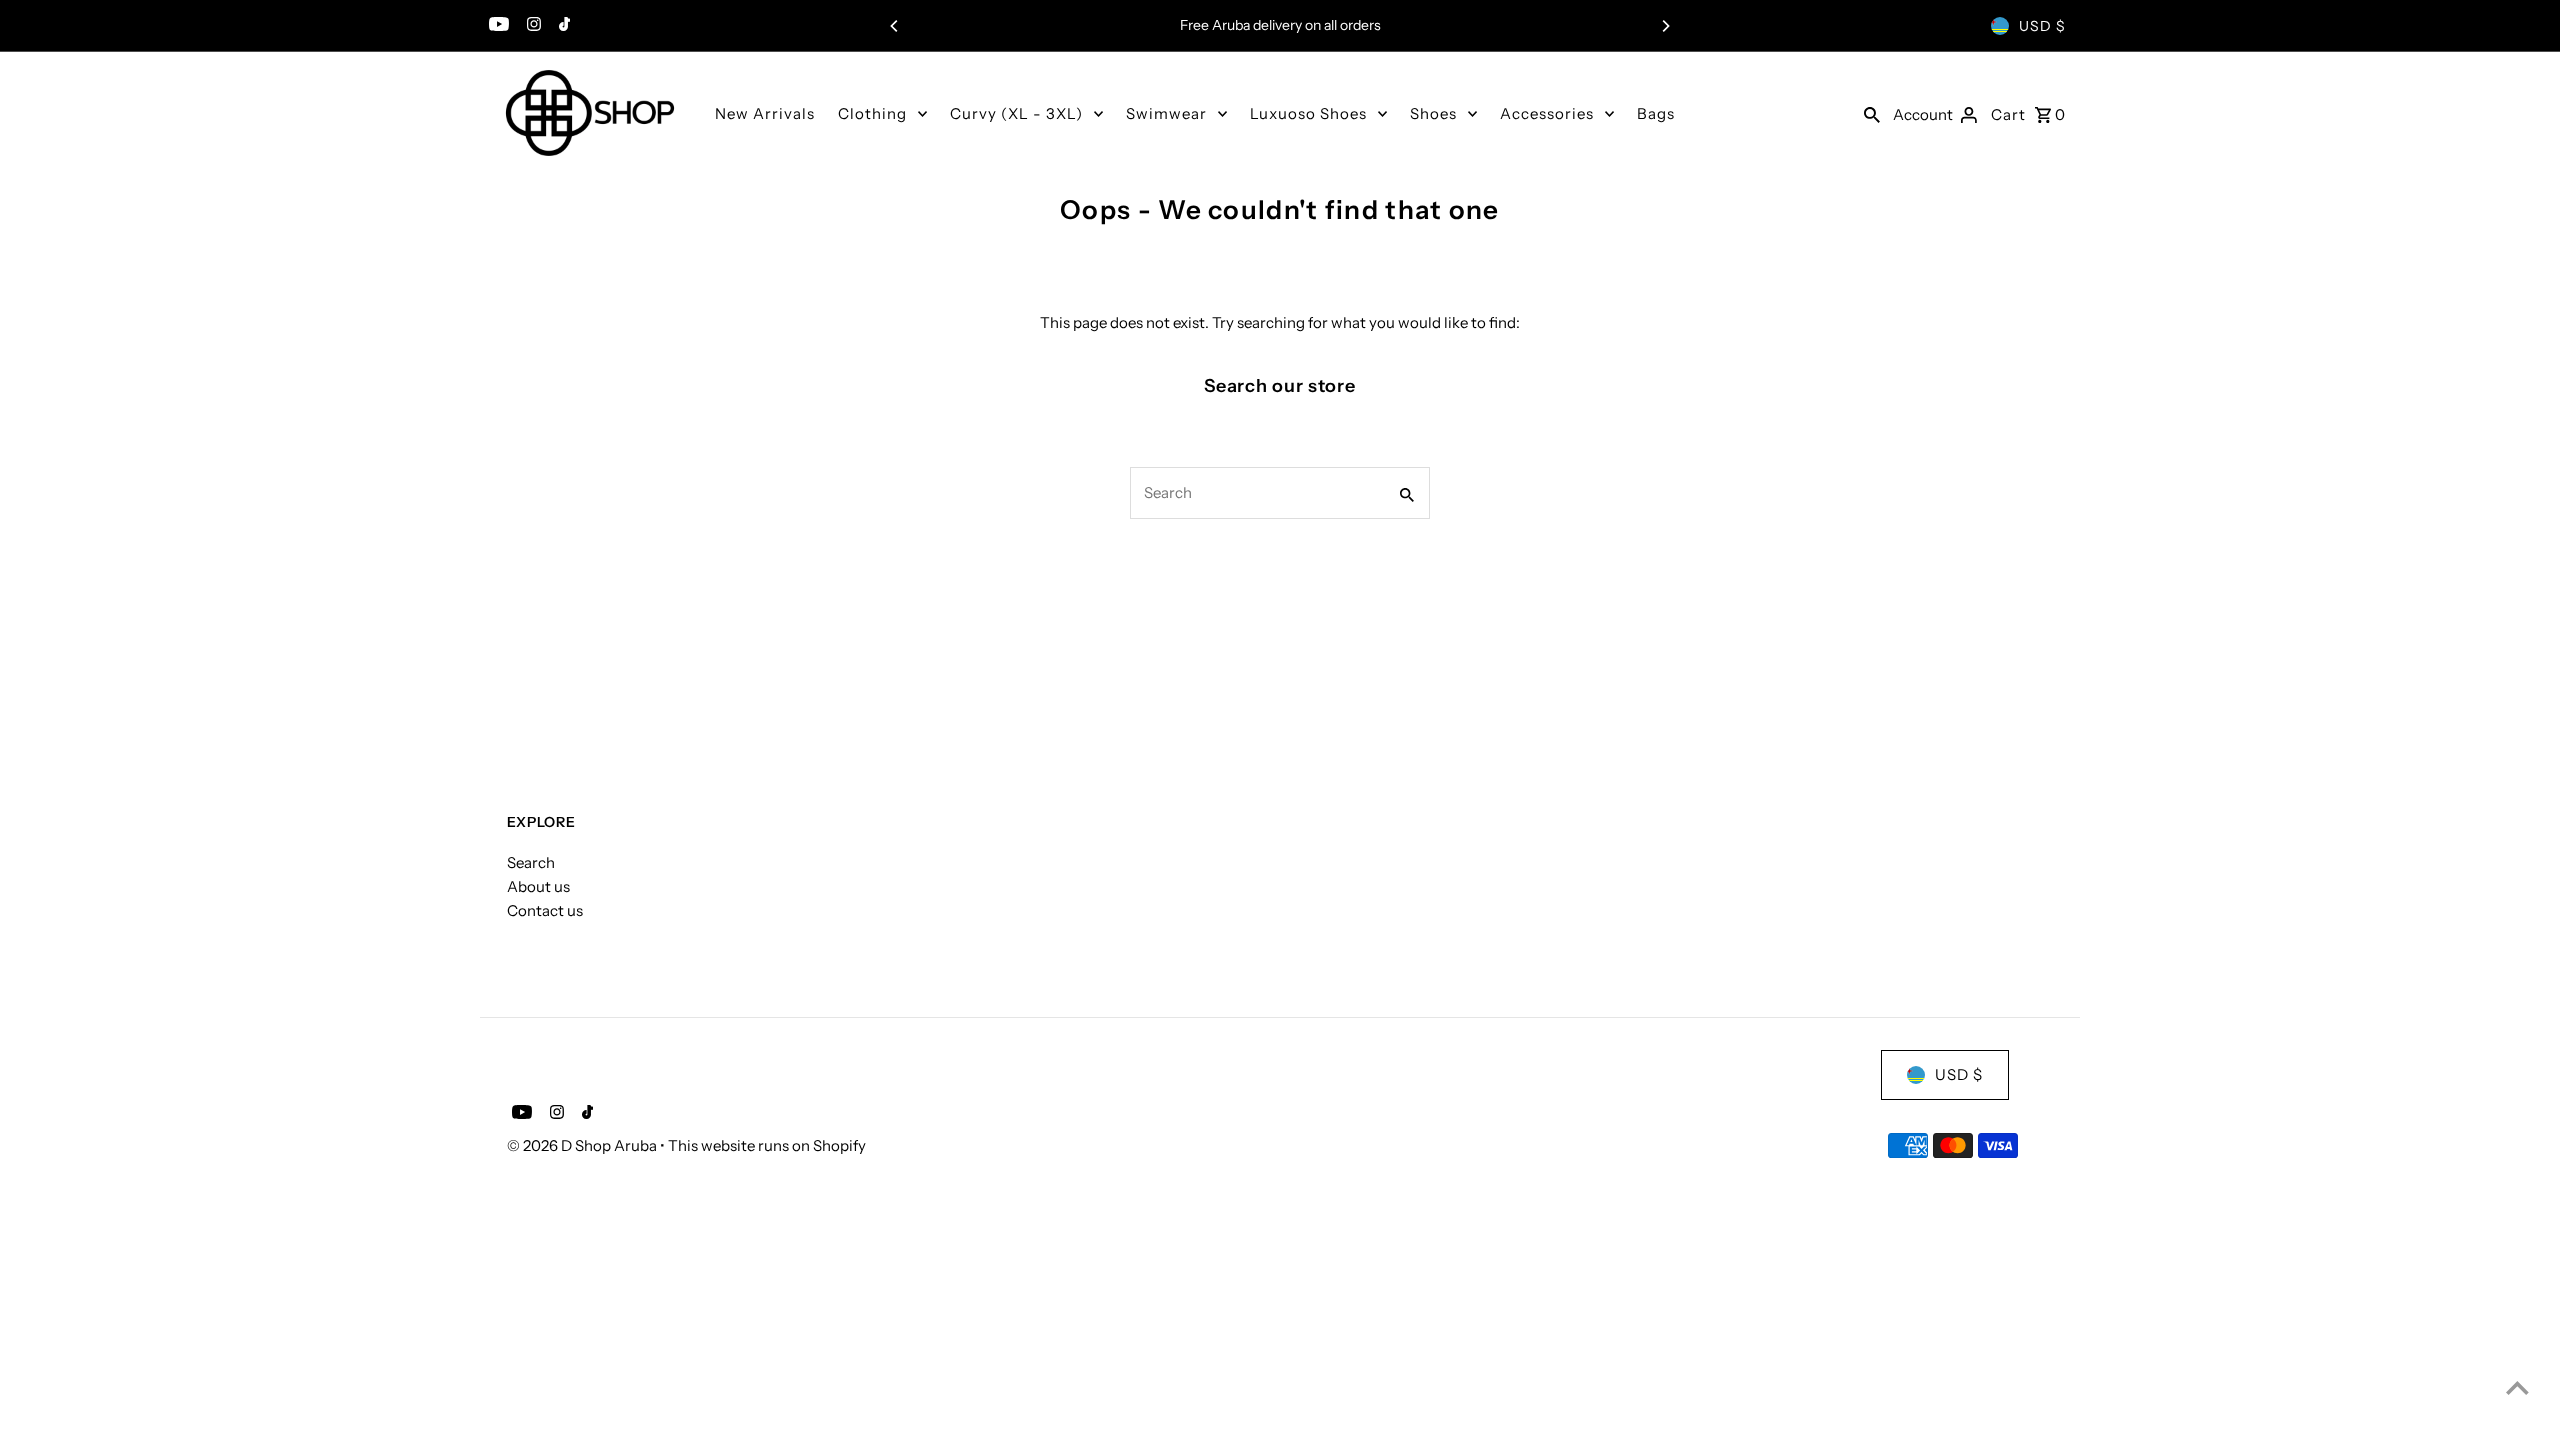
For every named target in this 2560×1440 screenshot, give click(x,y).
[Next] (1665, 26)
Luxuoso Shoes (1308, 113)
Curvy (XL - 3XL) (1016, 113)
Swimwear (1166, 113)
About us (538, 886)
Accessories (1547, 113)
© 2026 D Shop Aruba (583, 1145)
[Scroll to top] (2517, 1387)
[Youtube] (496, 26)
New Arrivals (765, 113)
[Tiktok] (562, 26)
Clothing (872, 113)
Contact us (545, 910)
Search (531, 862)
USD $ (2042, 26)
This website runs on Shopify (767, 1145)
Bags (1656, 113)
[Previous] (895, 26)
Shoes (1433, 113)
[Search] (1872, 113)
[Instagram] (531, 26)
